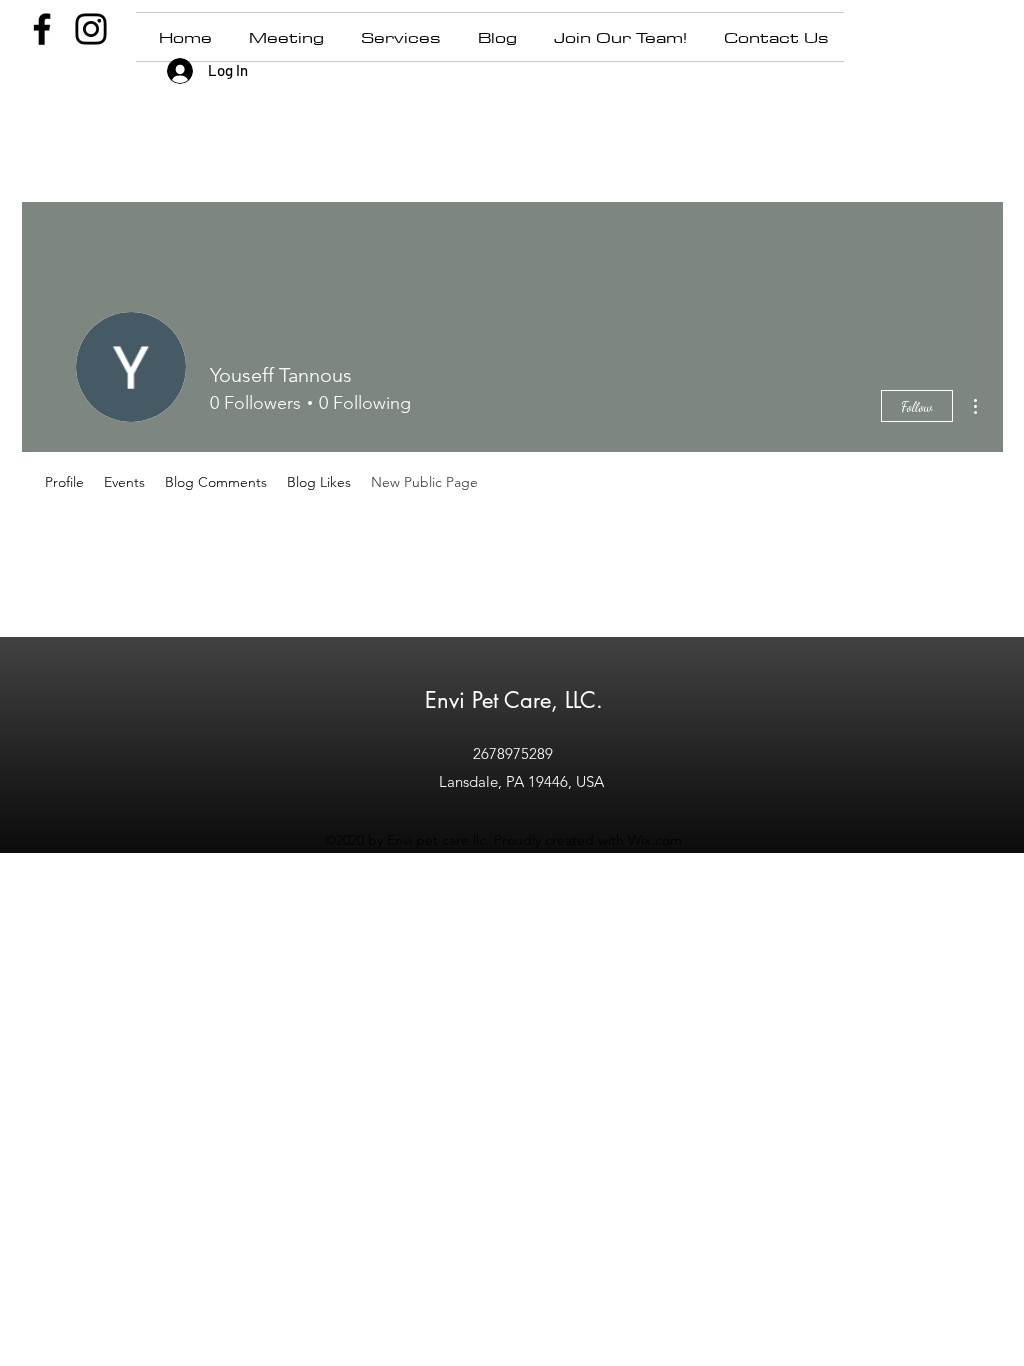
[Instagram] (91, 29)
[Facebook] (42, 29)
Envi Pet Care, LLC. (514, 700)
